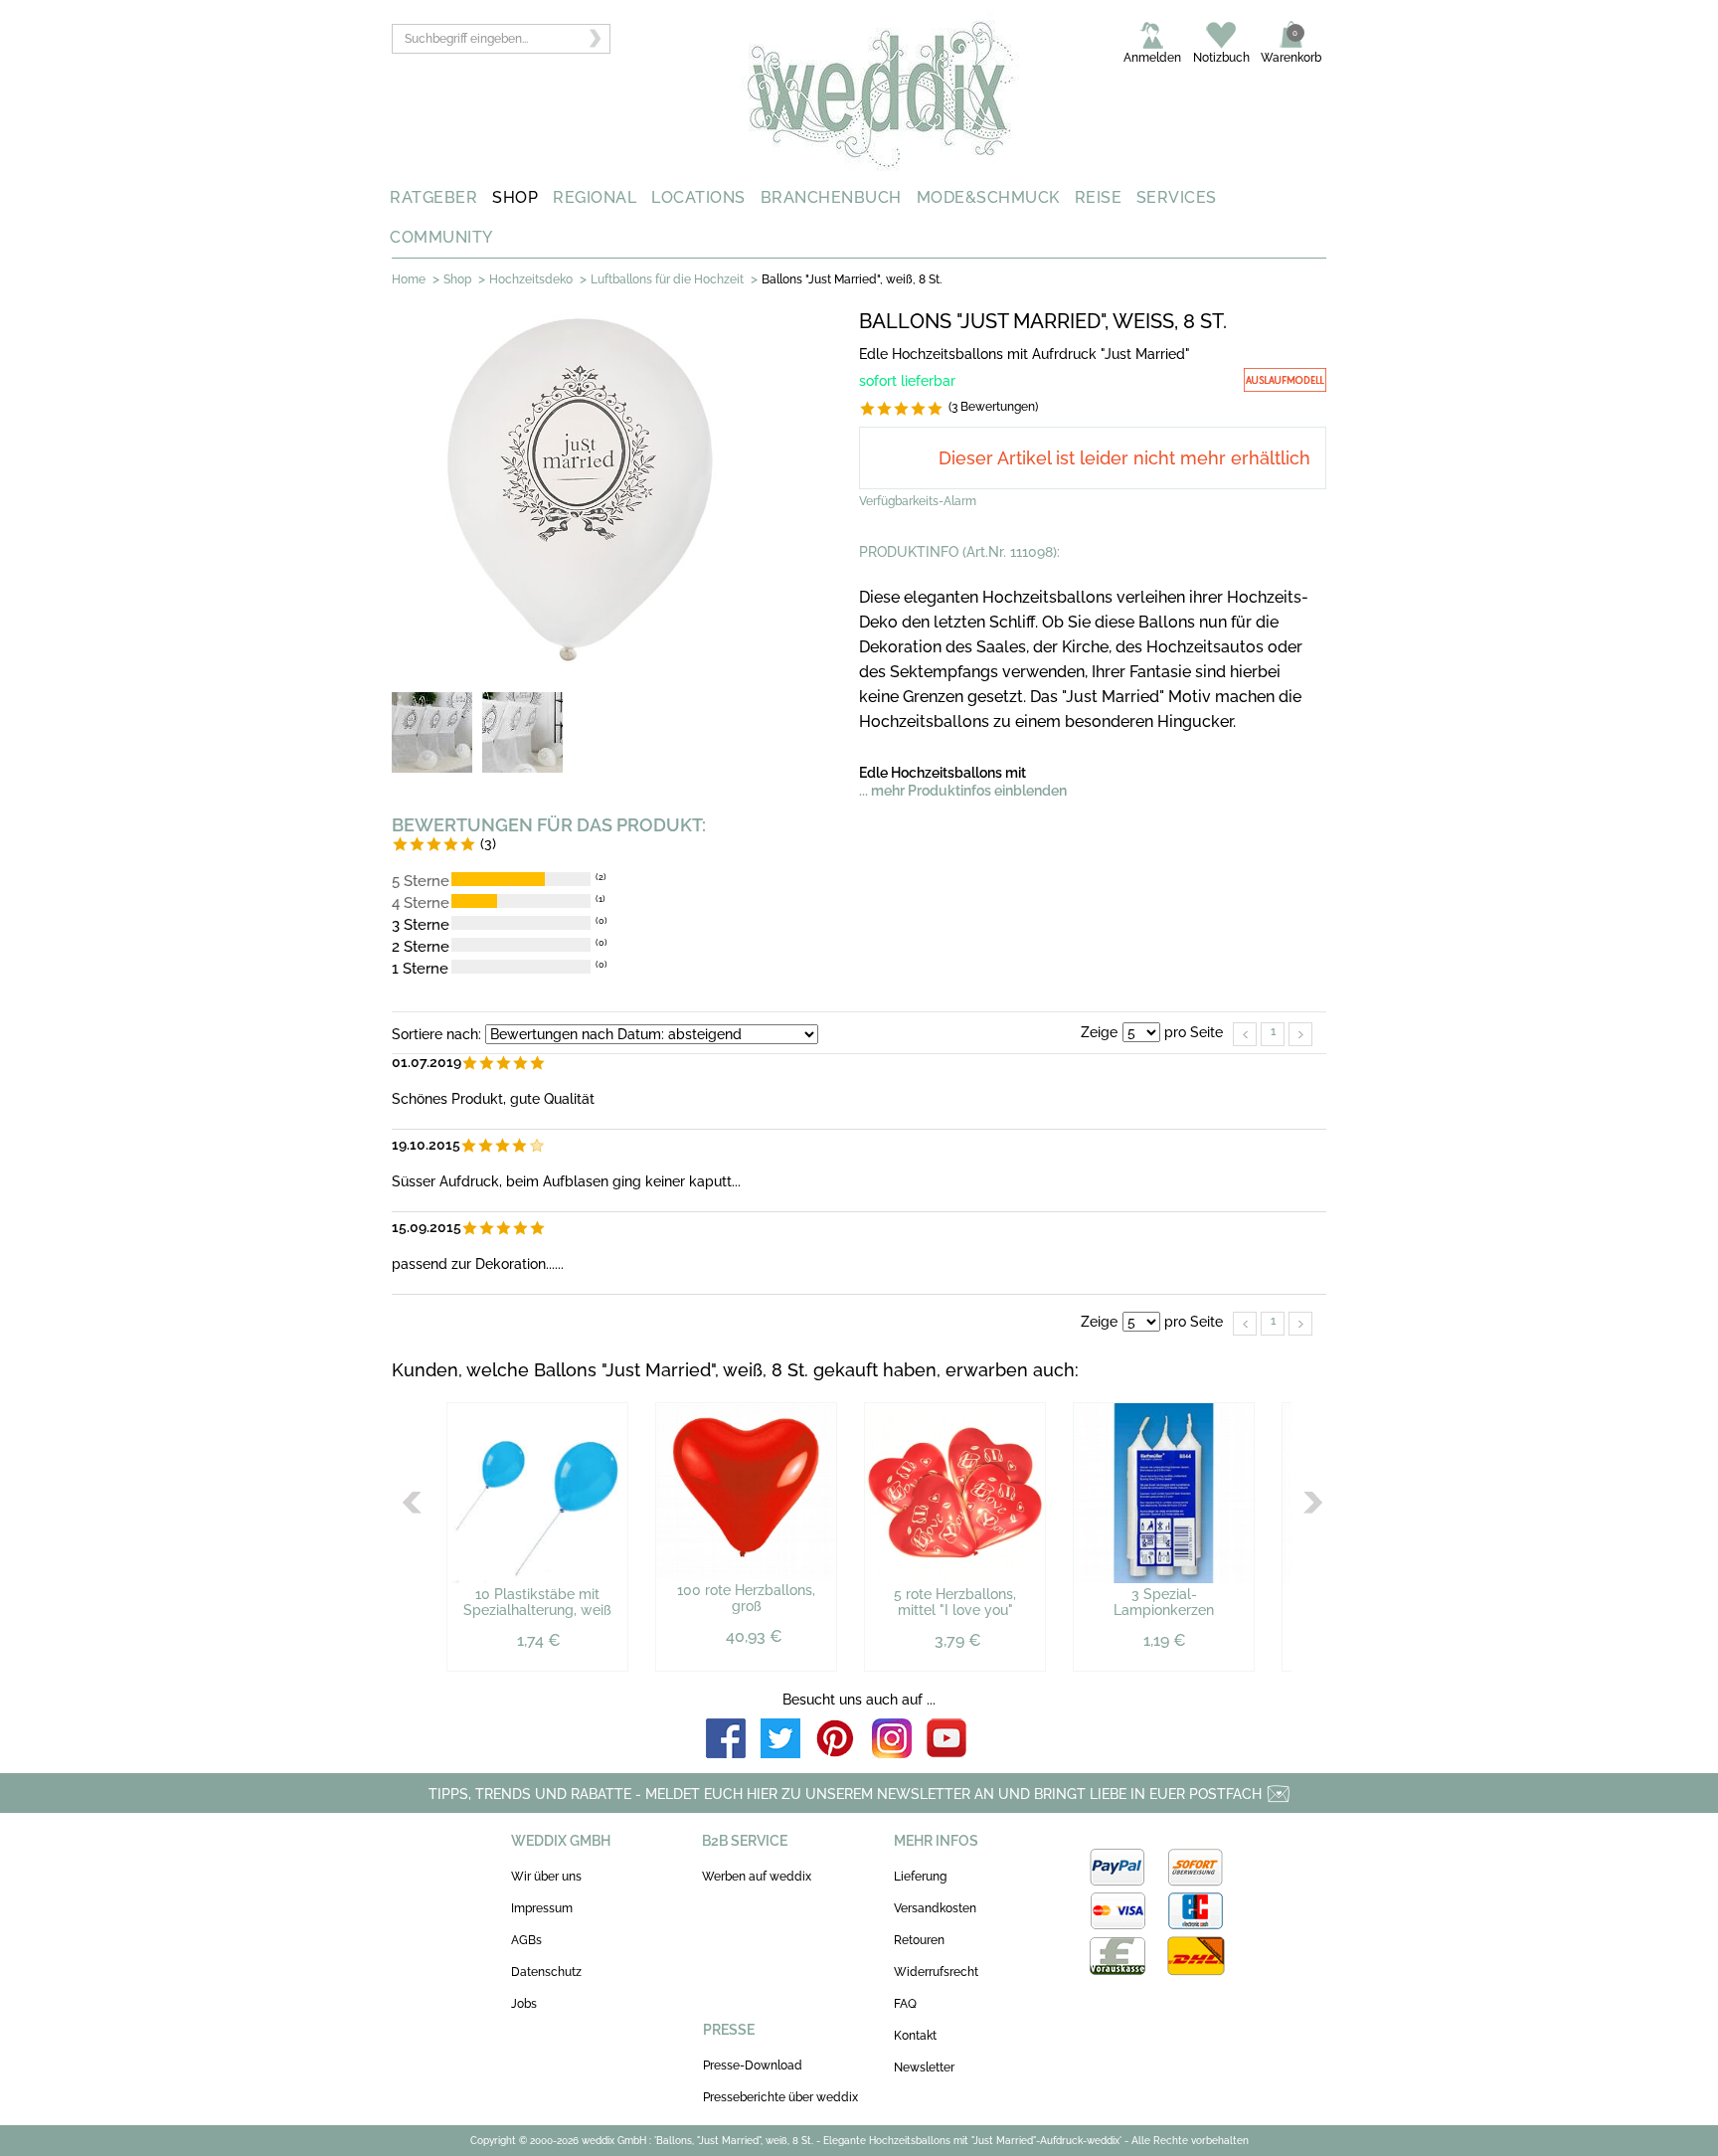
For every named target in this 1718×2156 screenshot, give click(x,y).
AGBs (526, 1940)
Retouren (919, 1940)
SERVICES (1177, 197)
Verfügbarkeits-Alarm (918, 501)
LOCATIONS (698, 197)
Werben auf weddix (757, 1877)
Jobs (524, 2004)
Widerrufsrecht (936, 1972)
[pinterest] (836, 1740)
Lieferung (920, 1877)
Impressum (542, 1908)
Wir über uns (546, 1877)
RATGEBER (433, 197)
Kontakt (915, 2036)
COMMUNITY (441, 237)
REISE (1099, 197)
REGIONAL (595, 197)
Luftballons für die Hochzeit (667, 279)
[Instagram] (892, 1740)
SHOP (515, 197)
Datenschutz (546, 1972)
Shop (457, 279)
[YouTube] (946, 1740)
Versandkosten (935, 1908)
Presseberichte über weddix (780, 2097)
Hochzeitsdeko (531, 279)
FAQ (905, 2004)
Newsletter (924, 2067)
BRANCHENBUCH (831, 197)
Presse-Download (753, 2066)
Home (409, 279)
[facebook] (726, 1740)
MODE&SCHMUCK (988, 197)
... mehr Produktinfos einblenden (963, 791)
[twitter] (780, 1740)
